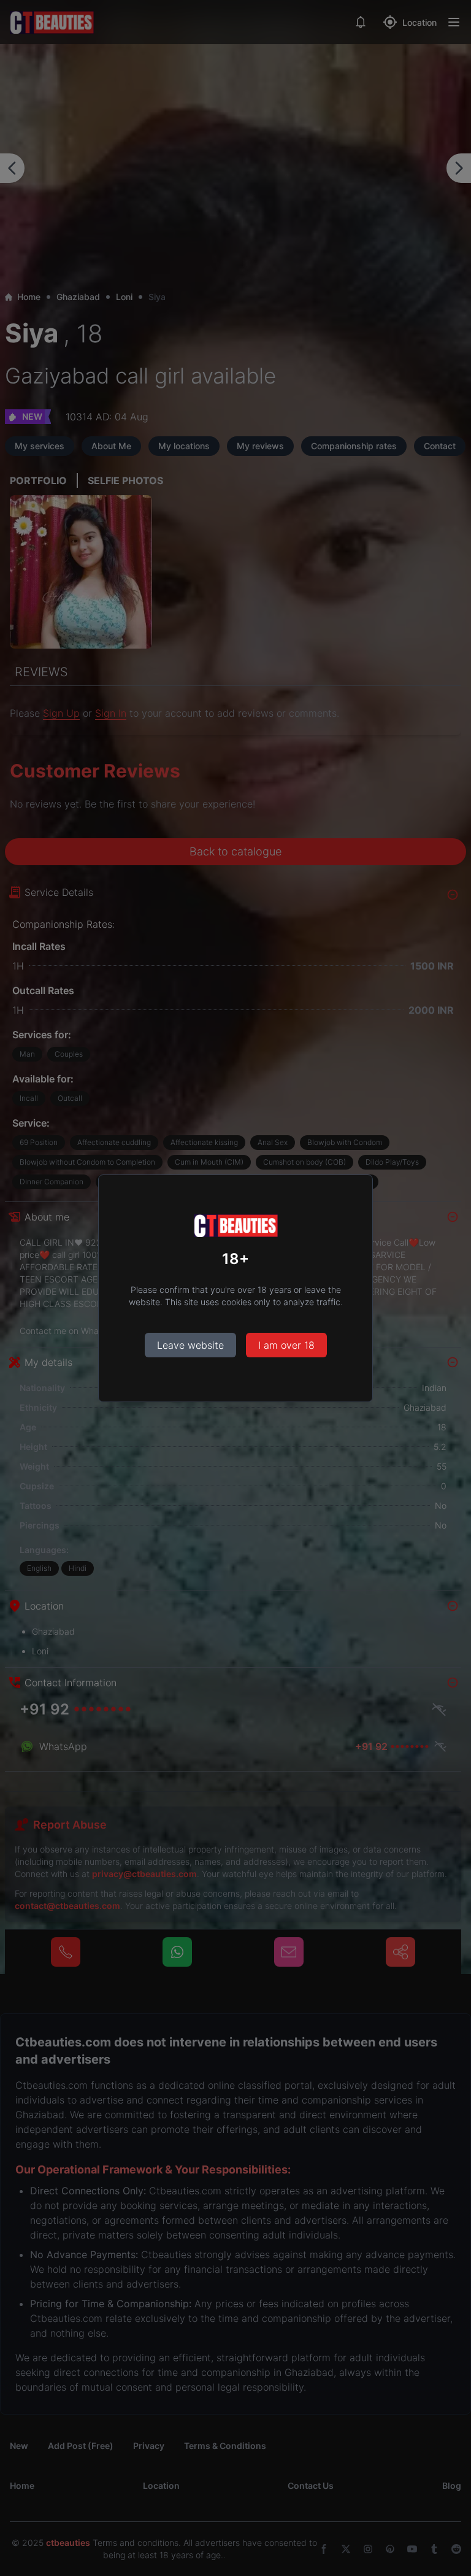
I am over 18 (286, 1345)
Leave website (190, 1345)
